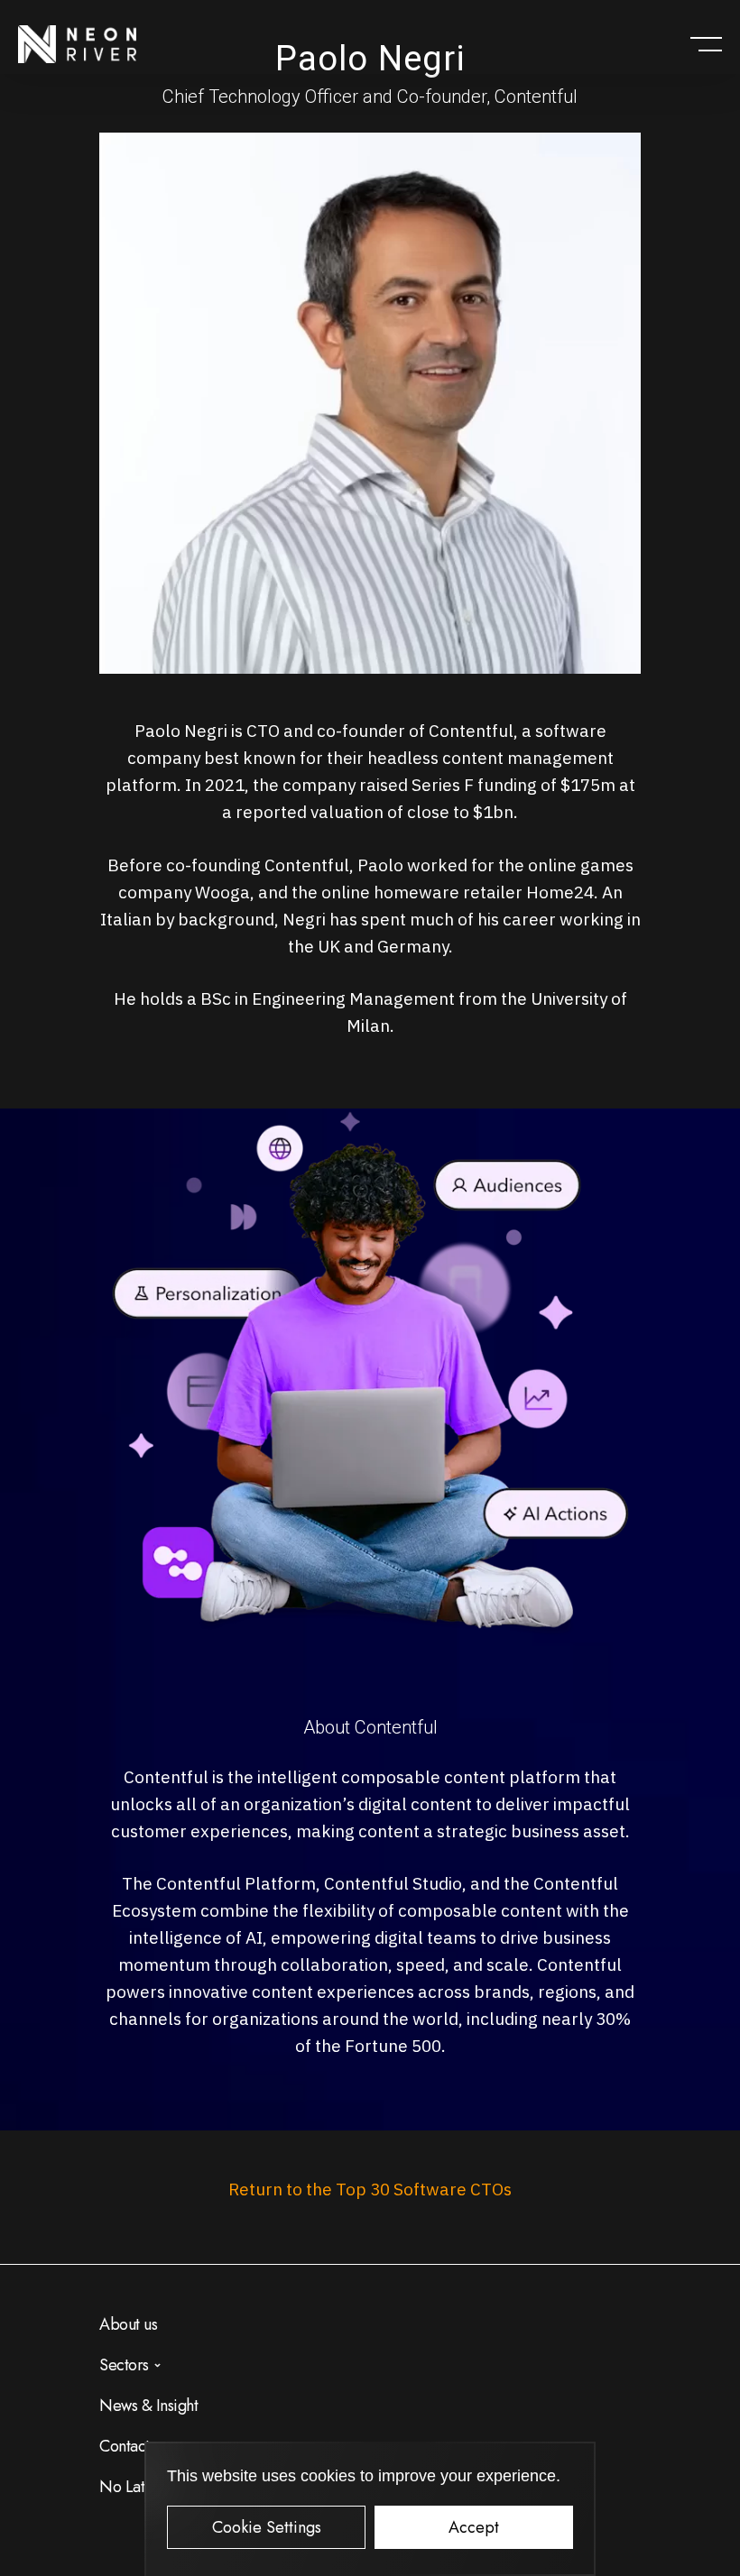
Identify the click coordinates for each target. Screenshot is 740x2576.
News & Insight (148, 2406)
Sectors (124, 2365)
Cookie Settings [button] (267, 2527)
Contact (125, 2446)
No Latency (137, 2487)
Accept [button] (474, 2527)
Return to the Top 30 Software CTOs (370, 2189)
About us (128, 2324)
